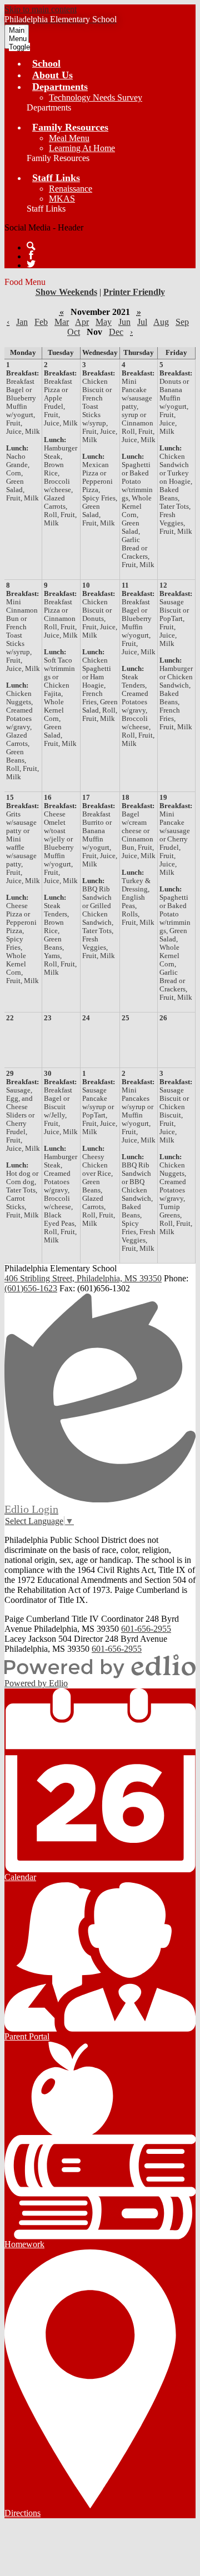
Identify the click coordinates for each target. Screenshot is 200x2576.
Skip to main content (41, 9)
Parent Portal (27, 2036)
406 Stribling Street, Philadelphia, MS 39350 (83, 1278)
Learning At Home (82, 148)
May (104, 322)
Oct (74, 332)
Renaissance (71, 189)
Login (31, 1509)
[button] (60, 87)
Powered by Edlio (36, 1683)
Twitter (31, 264)
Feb (41, 322)
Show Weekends (66, 292)
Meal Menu (69, 138)
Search (31, 246)
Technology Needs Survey (96, 97)
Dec (116, 332)
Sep (182, 322)
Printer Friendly (134, 292)
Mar (62, 322)
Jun (124, 322)
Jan (22, 322)
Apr (82, 322)
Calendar (20, 1877)
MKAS (62, 199)
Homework (24, 2244)
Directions (22, 2513)
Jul (142, 322)
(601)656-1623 (31, 1288)
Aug (161, 322)
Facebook (31, 255)
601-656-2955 (146, 1629)
